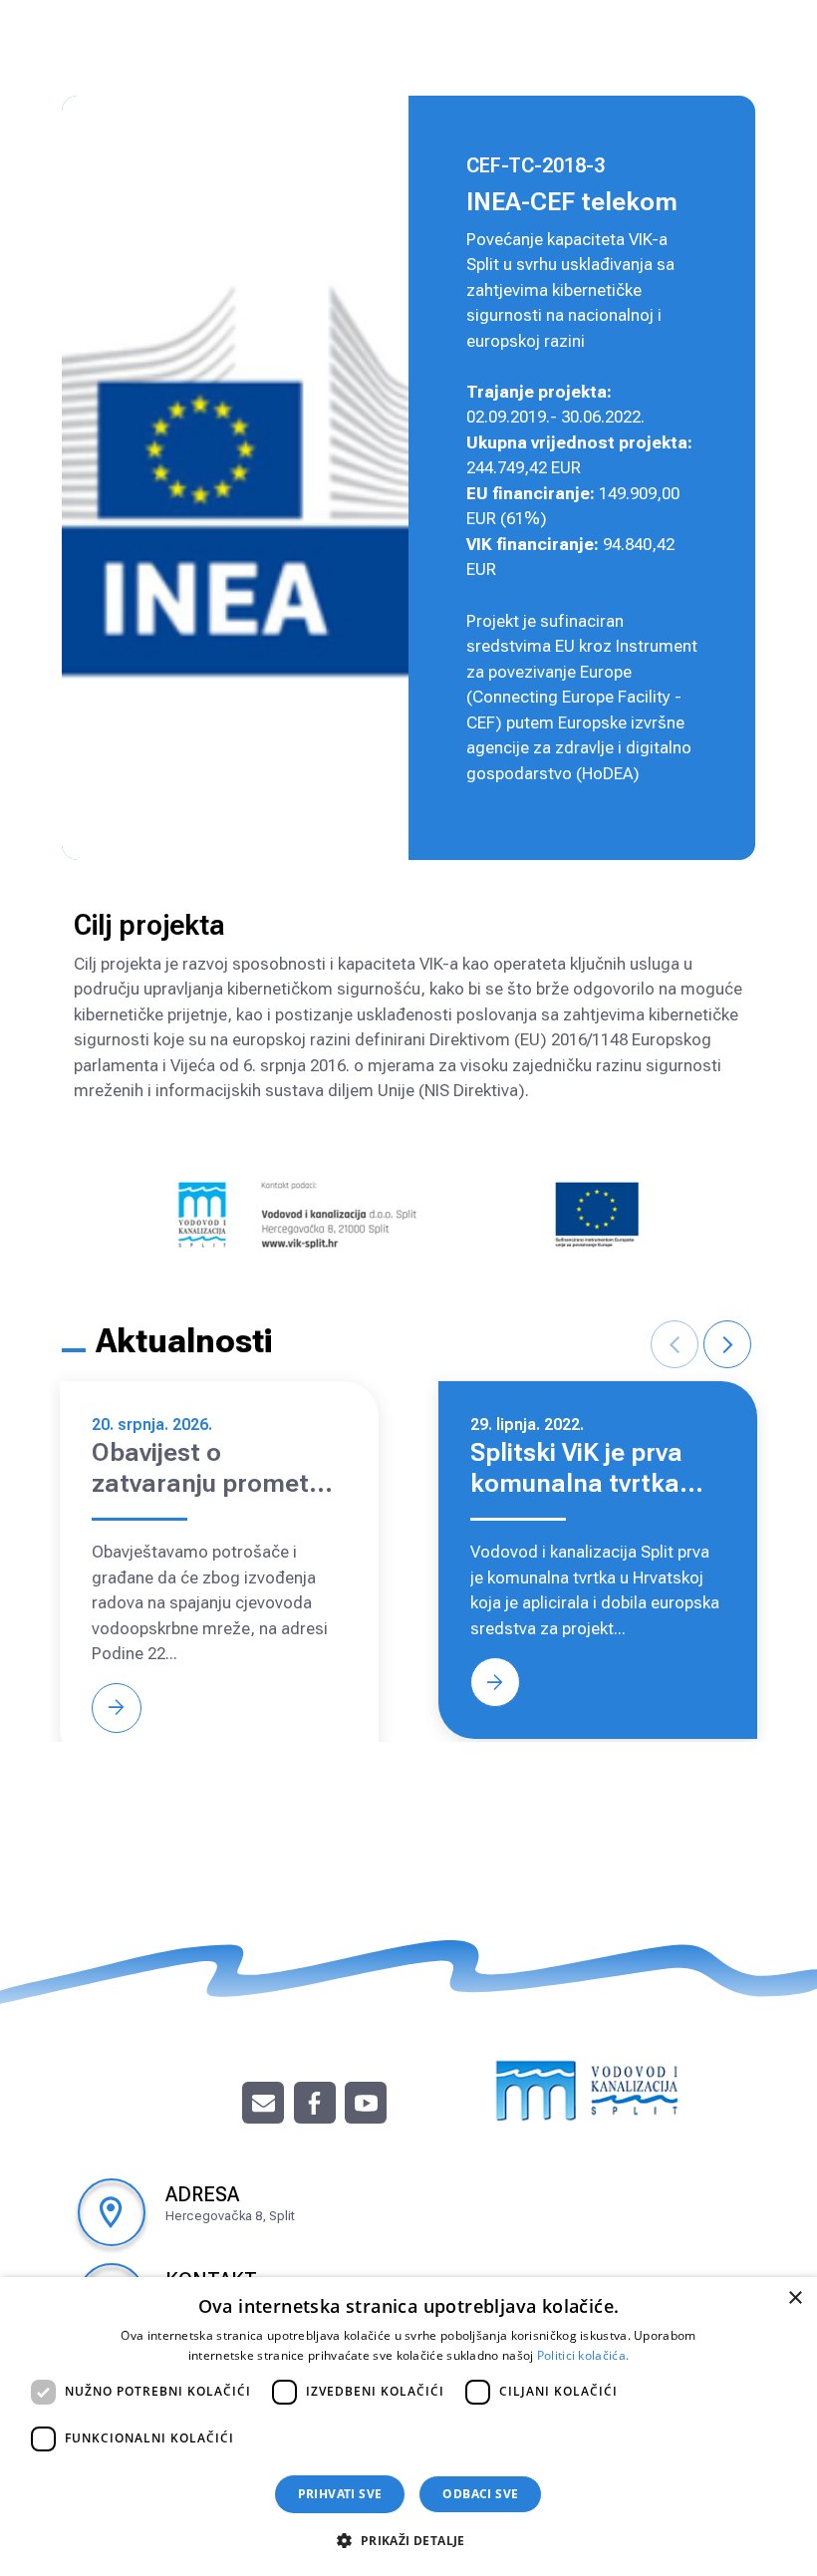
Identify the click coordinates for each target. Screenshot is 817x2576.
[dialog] (408, 2427)
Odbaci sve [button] (480, 2494)
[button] (408, 2540)
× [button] (795, 2298)
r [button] (728, 1345)
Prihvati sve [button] (340, 2494)
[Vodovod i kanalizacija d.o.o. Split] (588, 2088)
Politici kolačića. (583, 2355)
